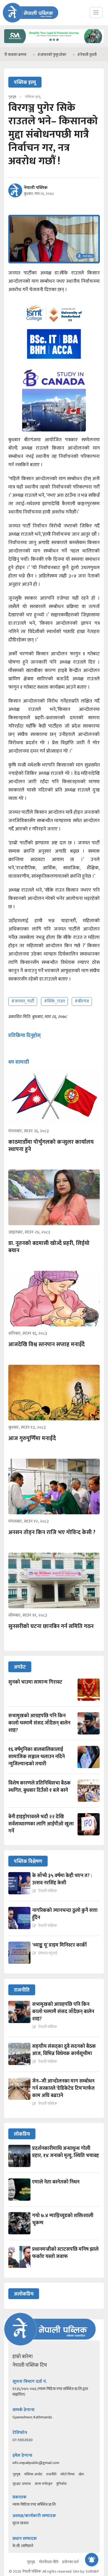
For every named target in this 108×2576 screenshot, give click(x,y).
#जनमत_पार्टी (23, 1001)
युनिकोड (61, 2484)
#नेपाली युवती (64, 55)
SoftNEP (92, 2571)
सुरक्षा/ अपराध (22, 2484)
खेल (81, 2474)
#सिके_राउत (54, 1001)
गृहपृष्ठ (16, 2474)
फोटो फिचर (68, 2474)
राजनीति (51, 2474)
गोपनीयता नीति (49, 2562)
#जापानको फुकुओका (29, 55)
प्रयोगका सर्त (70, 2562)
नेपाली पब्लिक (36, 188)
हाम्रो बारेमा (23, 2357)
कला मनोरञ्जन (43, 2484)
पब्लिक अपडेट (33, 2474)
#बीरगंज (82, 1001)
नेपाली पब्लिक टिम (30, 2365)
